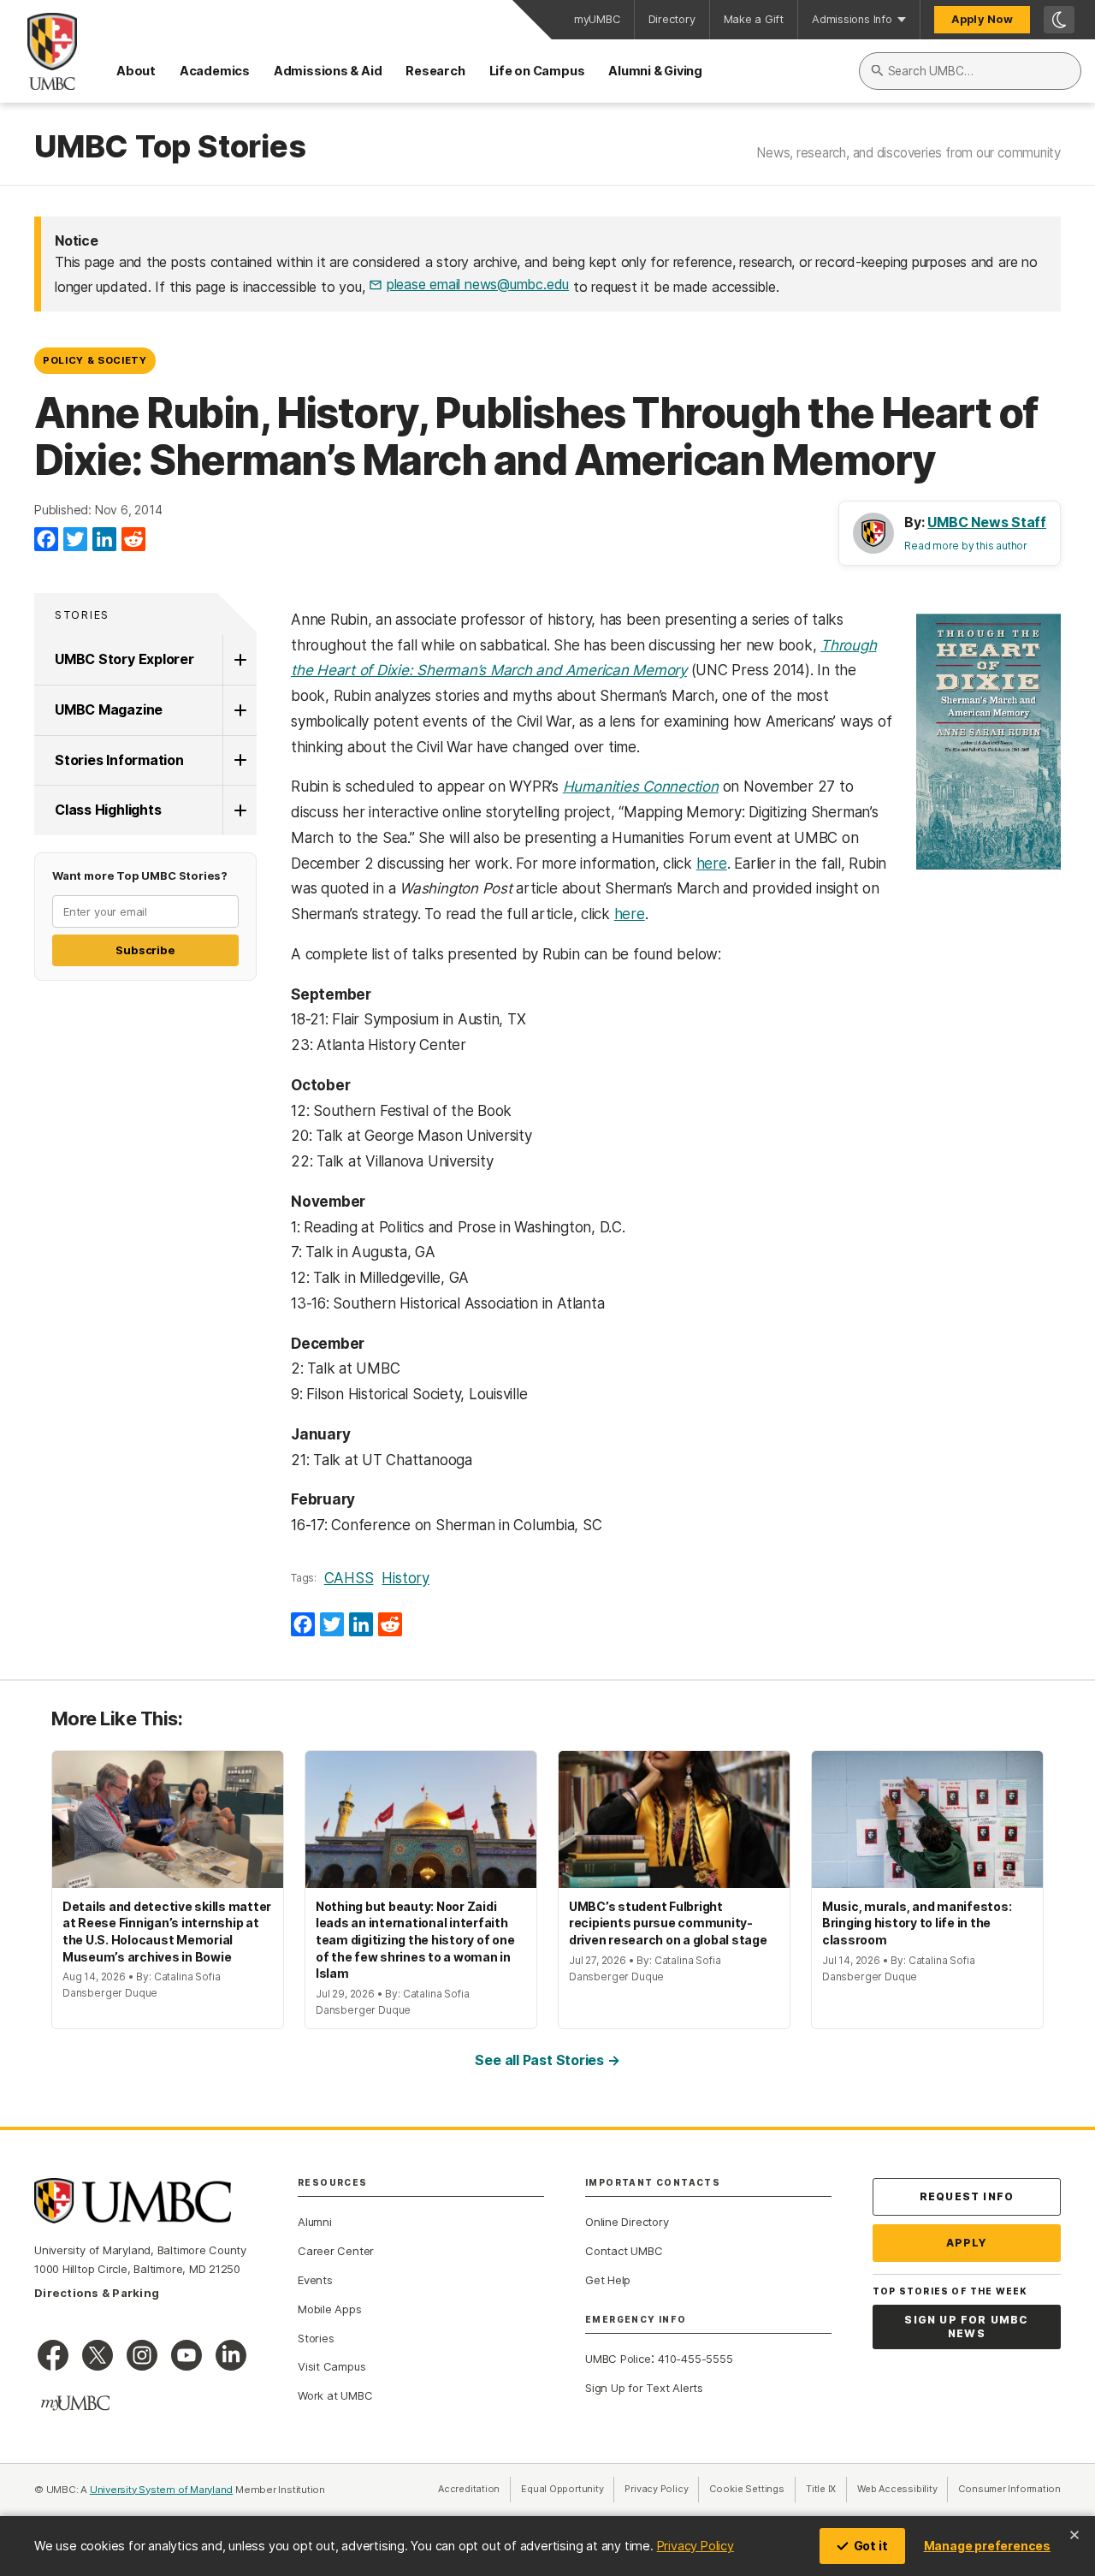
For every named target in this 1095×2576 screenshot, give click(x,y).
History (405, 1578)
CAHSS (349, 1578)
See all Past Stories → (547, 2060)
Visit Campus (331, 2366)
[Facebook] (46, 540)
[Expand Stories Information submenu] (240, 761)
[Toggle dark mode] (1059, 20)
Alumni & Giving (655, 71)
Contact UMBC (624, 2251)
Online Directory (627, 2222)
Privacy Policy (695, 2546)
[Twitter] (75, 540)
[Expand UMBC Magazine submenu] (240, 710)
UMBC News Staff (987, 522)
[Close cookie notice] (1074, 2535)
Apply (967, 2243)
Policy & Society (95, 360)
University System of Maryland (162, 2490)
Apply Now (982, 19)
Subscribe (145, 950)
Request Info (967, 2196)
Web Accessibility (903, 2489)
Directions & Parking (97, 2293)
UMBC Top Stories (170, 147)
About (136, 71)
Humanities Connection (641, 786)
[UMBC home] (38, 51)
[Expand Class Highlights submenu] (240, 810)
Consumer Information (1009, 2489)
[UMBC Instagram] (142, 2355)
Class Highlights (108, 810)
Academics (215, 71)
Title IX (826, 2489)
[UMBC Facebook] (53, 2355)
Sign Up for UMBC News (966, 2327)
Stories (82, 615)
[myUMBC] (75, 2403)
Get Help (608, 2280)
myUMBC (597, 19)
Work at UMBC (335, 2395)
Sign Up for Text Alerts (644, 2388)
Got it (871, 2546)
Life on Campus (537, 71)
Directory (672, 19)
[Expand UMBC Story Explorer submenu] (240, 660)
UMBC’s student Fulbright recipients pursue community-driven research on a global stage (668, 1923)
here (712, 864)
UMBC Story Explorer (124, 659)
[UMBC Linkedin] (231, 2355)
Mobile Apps (330, 2309)
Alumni (315, 2222)
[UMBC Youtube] (186, 2355)
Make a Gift (754, 19)
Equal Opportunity (568, 2489)
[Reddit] (133, 540)
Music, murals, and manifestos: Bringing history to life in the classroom (917, 1923)
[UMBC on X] (98, 2355)
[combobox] (970, 71)
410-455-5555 (695, 2359)
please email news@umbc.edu (478, 284)
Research (435, 71)
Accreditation (469, 2489)
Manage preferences (987, 2546)
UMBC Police (618, 2359)
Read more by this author (966, 546)
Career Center (336, 2251)
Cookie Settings (747, 2489)
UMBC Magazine (109, 709)
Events (315, 2280)
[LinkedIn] (104, 540)
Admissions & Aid (328, 71)
